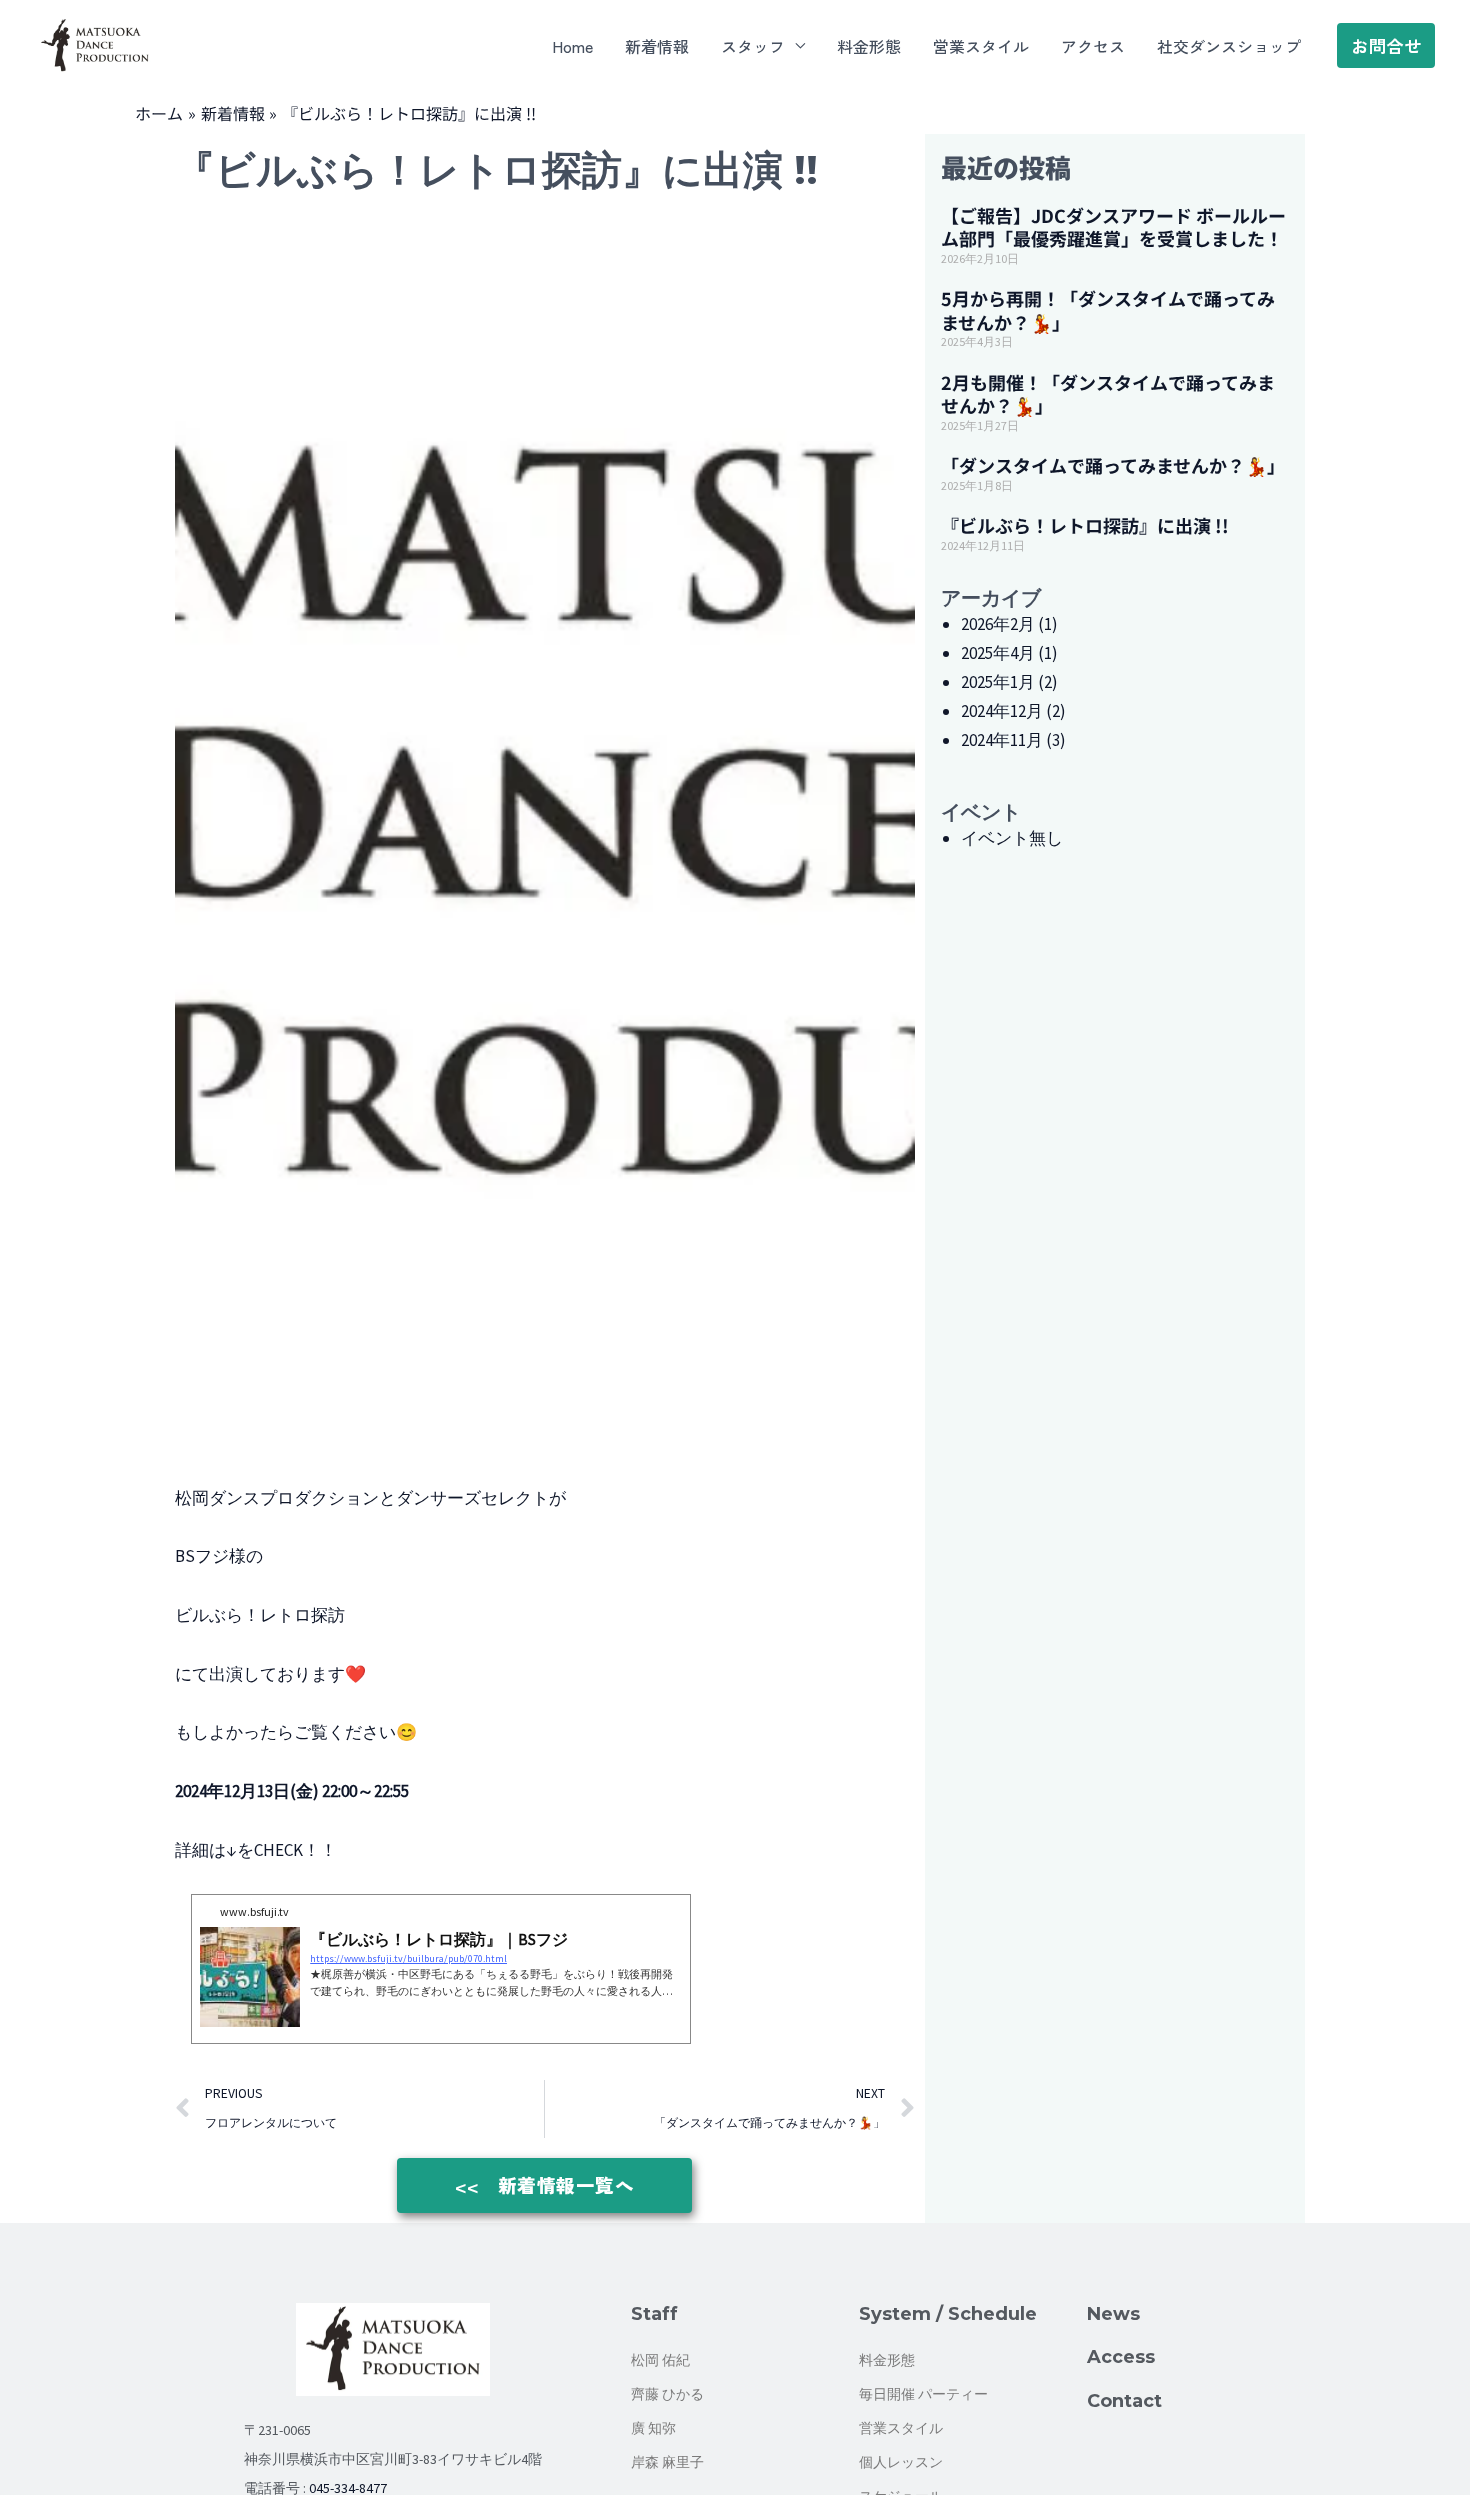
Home (572, 46)
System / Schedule (948, 2314)
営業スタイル (981, 46)
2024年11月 (1002, 740)
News (1113, 2314)
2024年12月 (1002, 711)
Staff (654, 2314)
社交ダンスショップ (1229, 46)
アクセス (1093, 46)
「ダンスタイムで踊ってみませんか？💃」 (1113, 465)
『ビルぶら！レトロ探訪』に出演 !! (1085, 525)
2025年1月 (998, 682)
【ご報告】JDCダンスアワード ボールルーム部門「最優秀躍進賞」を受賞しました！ (1113, 226)
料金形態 (869, 46)
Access (1121, 2357)
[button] (1386, 45)
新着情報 (657, 46)
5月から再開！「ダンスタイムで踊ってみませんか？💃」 (1108, 309)
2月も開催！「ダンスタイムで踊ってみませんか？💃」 (1108, 393)
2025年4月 (998, 653)
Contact (1124, 2401)
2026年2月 (998, 624)
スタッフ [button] (753, 46)
